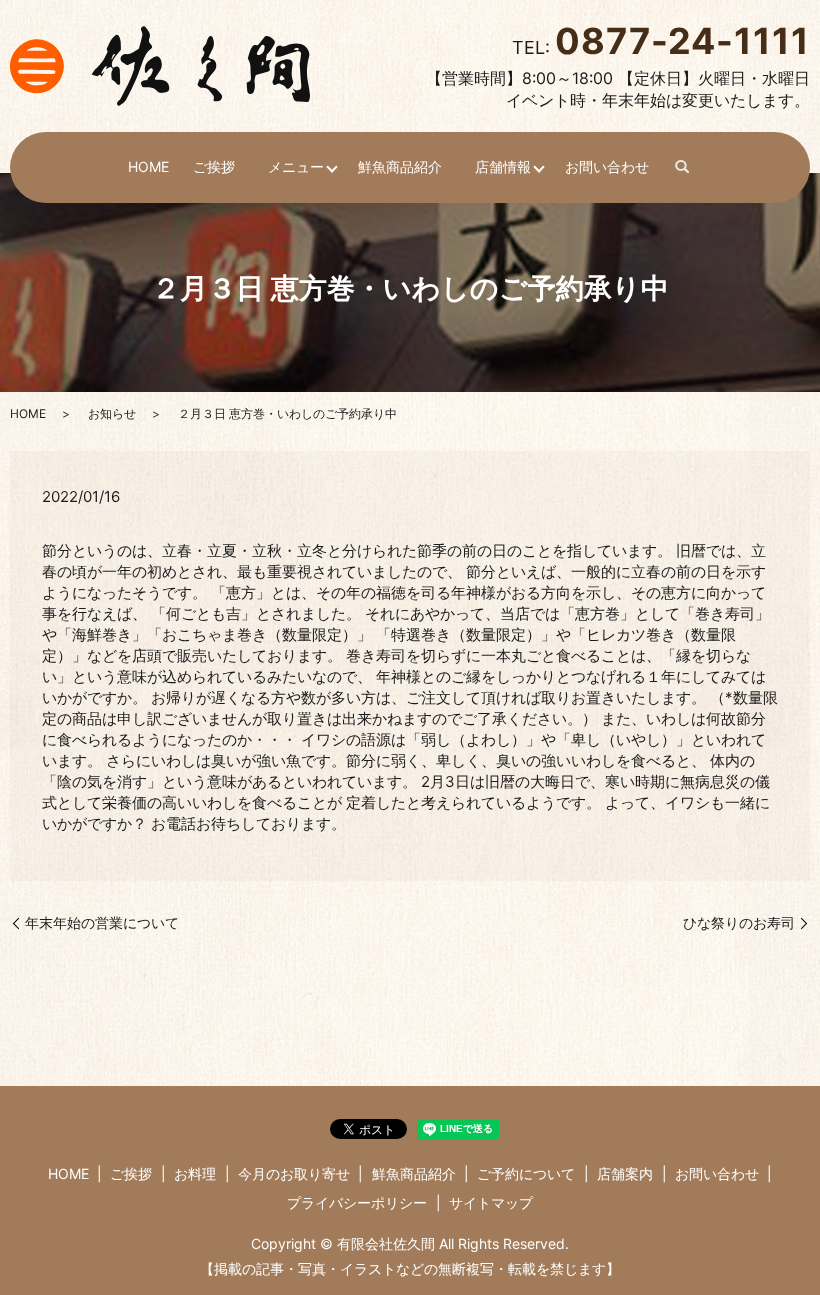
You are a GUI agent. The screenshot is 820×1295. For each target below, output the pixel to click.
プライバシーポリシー (357, 1202)
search (683, 168)
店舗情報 (503, 166)
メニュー (296, 166)
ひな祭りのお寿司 (739, 922)
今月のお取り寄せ (294, 1173)
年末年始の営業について (102, 922)
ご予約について (526, 1173)
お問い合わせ (607, 166)
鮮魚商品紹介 (400, 166)
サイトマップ (491, 1202)
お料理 (195, 1173)
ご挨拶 (214, 166)
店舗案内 (625, 1173)
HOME (148, 166)
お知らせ (112, 413)
